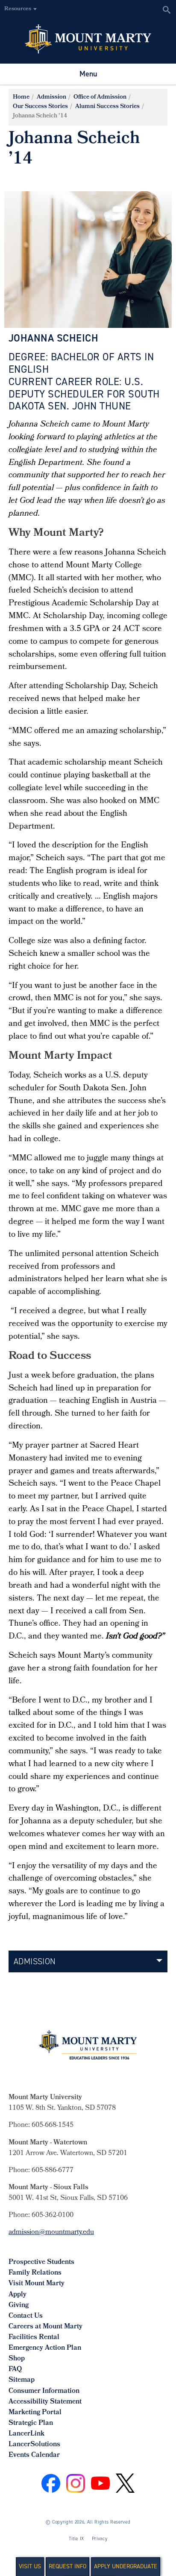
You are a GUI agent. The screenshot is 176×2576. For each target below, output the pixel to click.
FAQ (15, 2370)
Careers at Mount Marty (45, 2327)
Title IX (76, 2539)
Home (21, 98)
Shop (17, 2359)
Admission (51, 98)
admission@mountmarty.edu (51, 2233)
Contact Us (26, 2316)
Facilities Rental (34, 2338)
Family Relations (35, 2273)
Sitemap (22, 2380)
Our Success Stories (40, 107)
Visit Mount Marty (37, 2284)
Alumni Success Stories (107, 107)
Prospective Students (41, 2262)
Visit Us (30, 2566)
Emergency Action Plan (45, 2348)
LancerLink (26, 2434)
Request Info (67, 2566)
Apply (18, 2295)
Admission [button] (35, 1961)
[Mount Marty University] (88, 38)
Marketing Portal (35, 2413)
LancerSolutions (34, 2445)
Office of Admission (100, 98)
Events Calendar (34, 2455)
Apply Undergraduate (126, 2566)
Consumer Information (44, 2391)
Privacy (100, 2539)
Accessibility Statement (45, 2402)
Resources (18, 9)
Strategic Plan (31, 2423)
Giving (19, 2306)
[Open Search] (166, 10)
